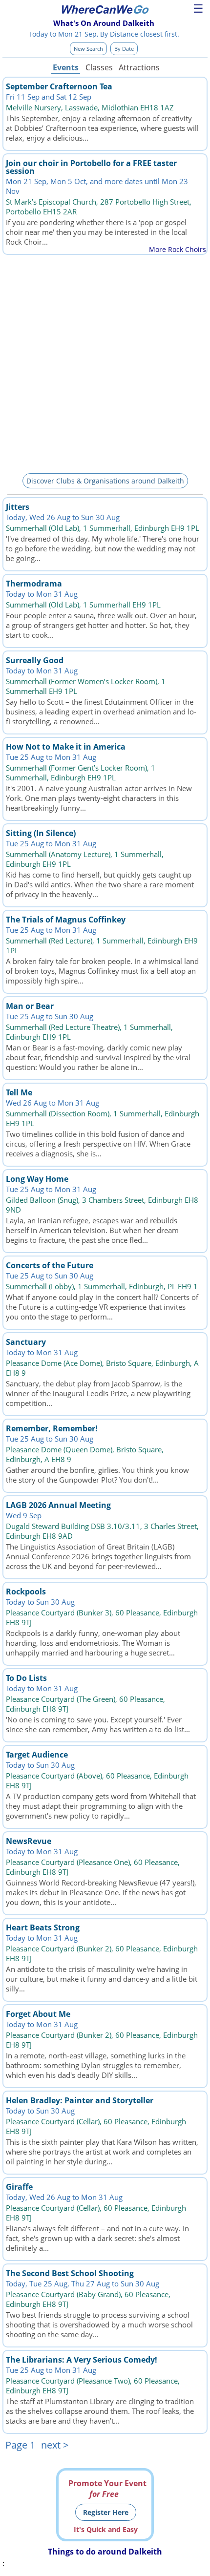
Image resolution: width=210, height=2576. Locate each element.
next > (55, 2445)
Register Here (106, 2512)
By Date (124, 49)
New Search (88, 49)
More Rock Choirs (178, 249)
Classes (99, 67)
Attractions (139, 67)
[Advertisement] (105, 362)
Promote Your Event (107, 2489)
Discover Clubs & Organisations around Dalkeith (105, 481)
